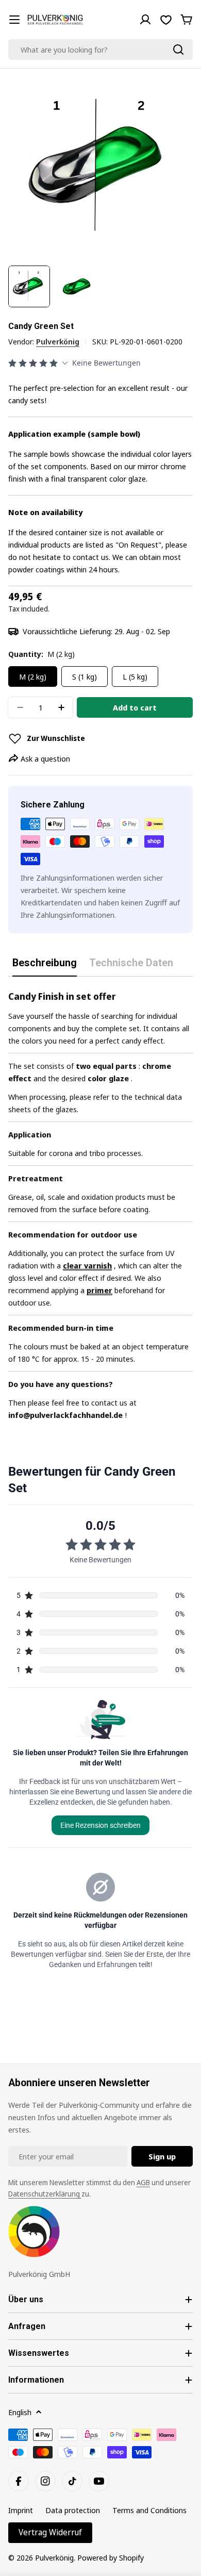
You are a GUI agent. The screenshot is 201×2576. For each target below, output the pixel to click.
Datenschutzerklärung (45, 2194)
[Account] (145, 20)
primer (99, 1290)
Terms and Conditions (149, 2510)
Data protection (73, 2510)
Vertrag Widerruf (50, 2532)
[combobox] (100, 49)
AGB (143, 2182)
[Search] (178, 49)
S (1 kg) (85, 676)
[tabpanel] (100, 1205)
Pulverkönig (58, 341)
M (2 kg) (33, 676)
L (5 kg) (135, 676)
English (20, 2412)
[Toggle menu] (14, 20)
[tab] (45, 967)
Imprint (21, 2510)
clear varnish (87, 1265)
